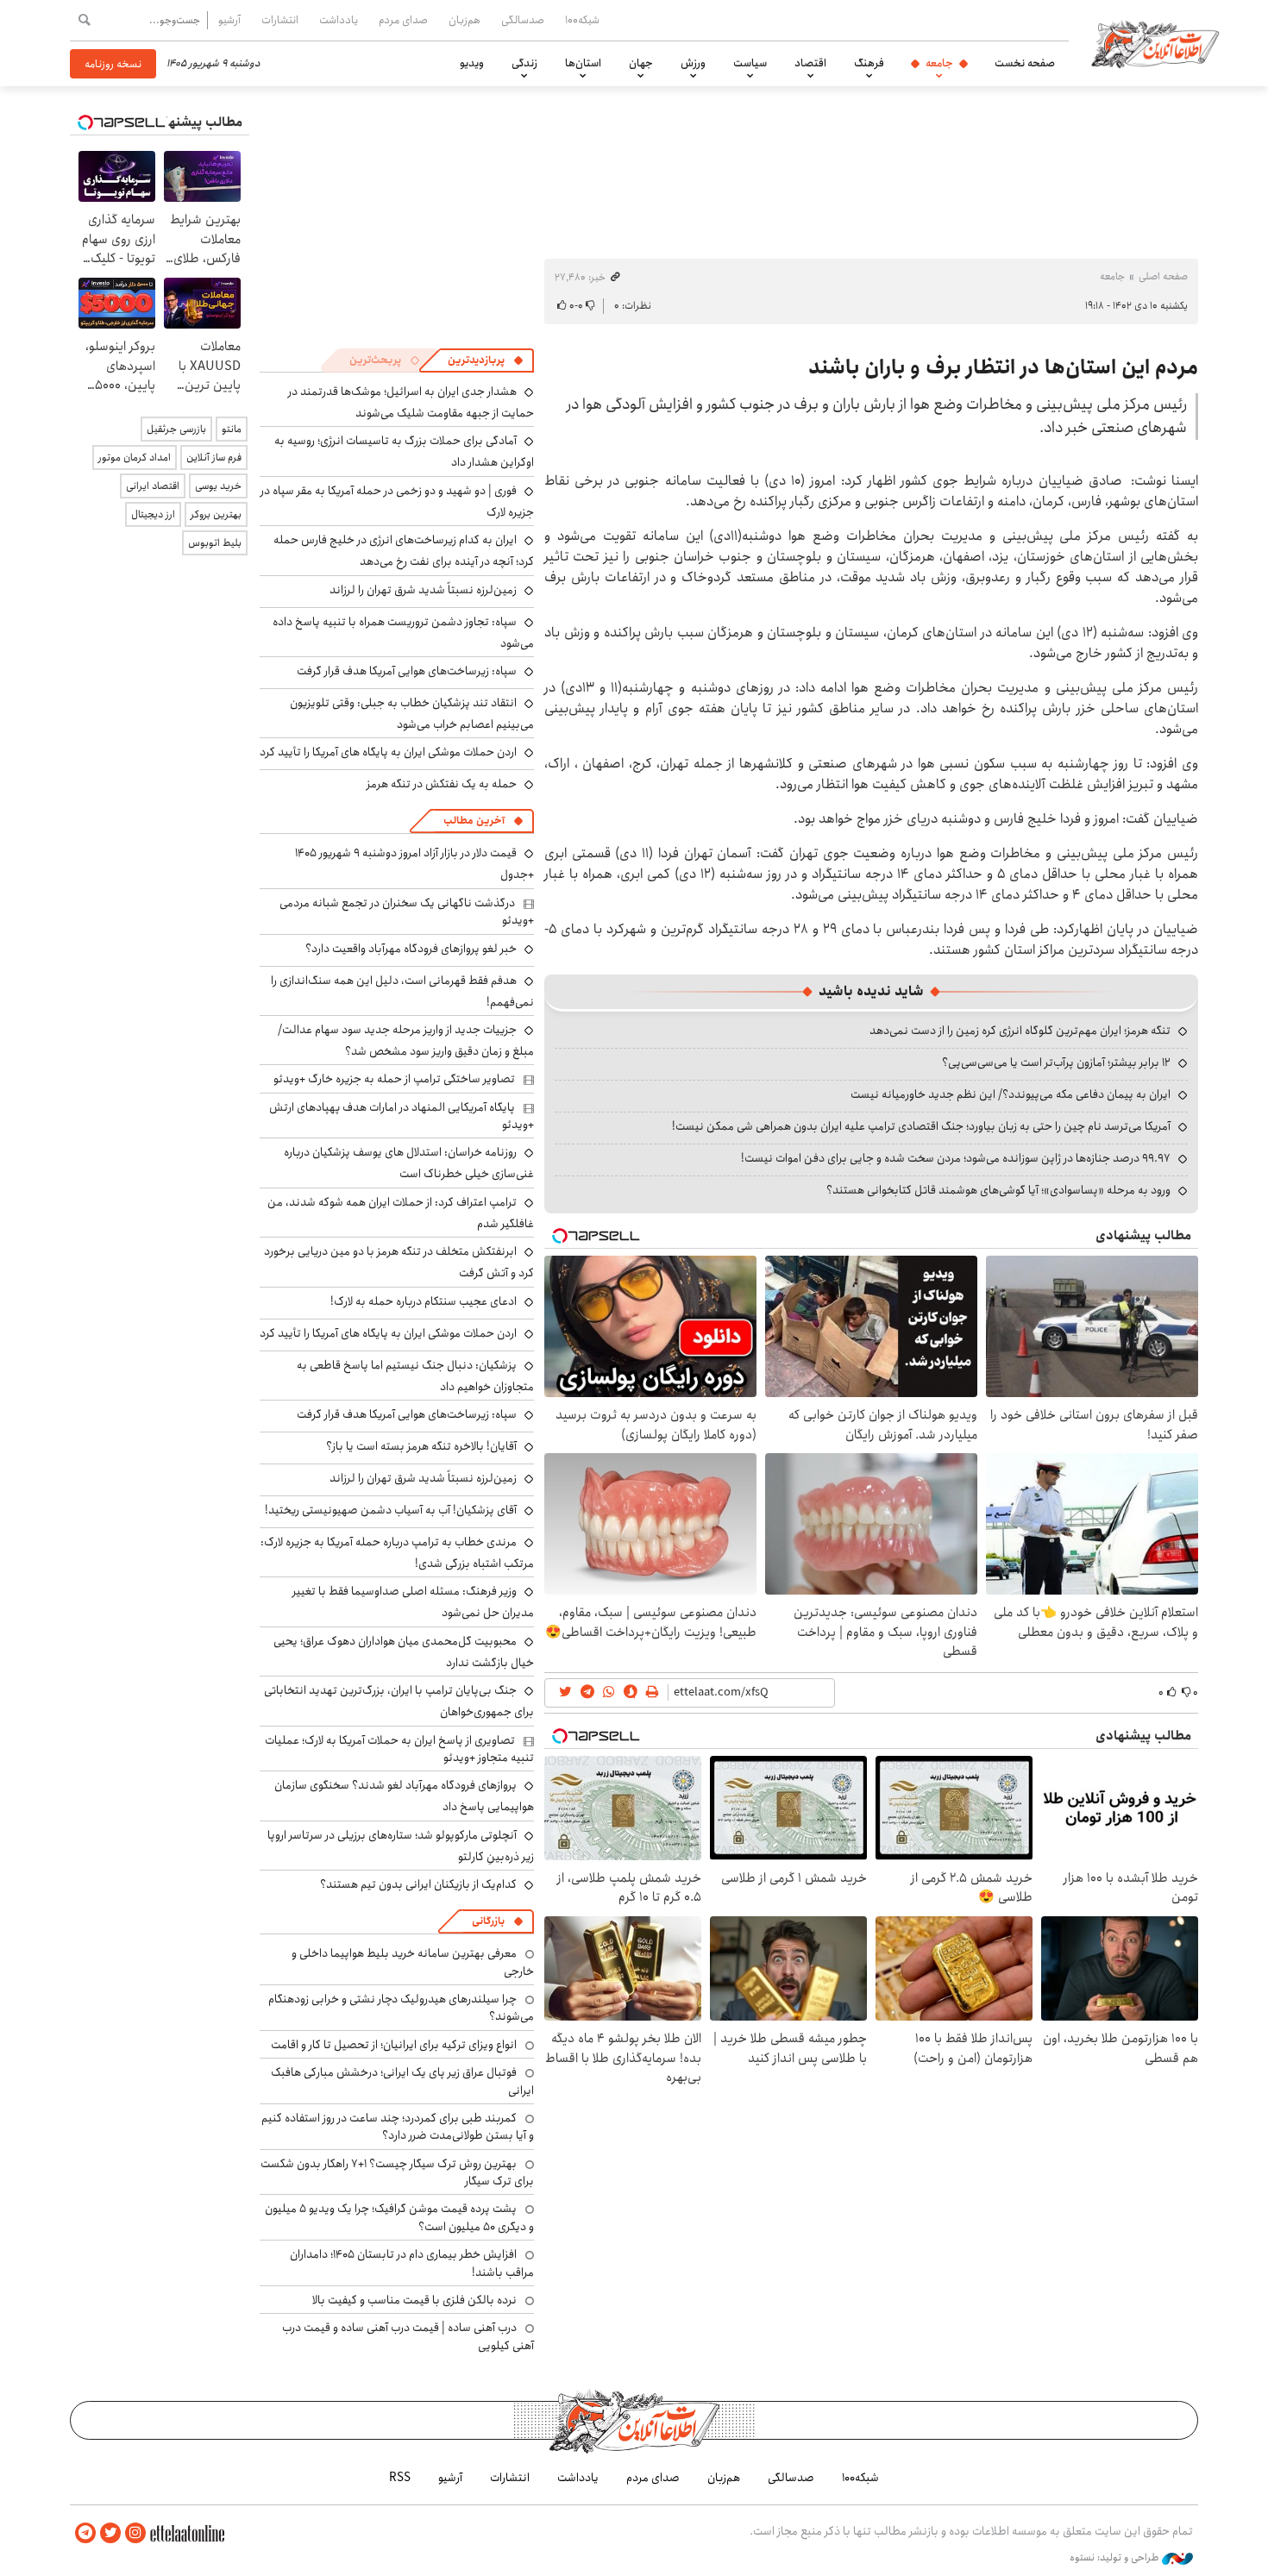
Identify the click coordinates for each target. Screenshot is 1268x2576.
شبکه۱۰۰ (582, 20)
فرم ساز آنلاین (214, 458)
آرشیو (229, 20)
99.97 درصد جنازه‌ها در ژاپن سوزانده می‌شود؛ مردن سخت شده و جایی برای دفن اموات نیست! (956, 1158)
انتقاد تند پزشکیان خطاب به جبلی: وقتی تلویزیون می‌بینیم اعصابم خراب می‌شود (412, 714)
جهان (641, 63)
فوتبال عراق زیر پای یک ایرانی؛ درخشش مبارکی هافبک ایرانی (402, 2081)
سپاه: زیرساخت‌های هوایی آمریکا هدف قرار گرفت (407, 671)
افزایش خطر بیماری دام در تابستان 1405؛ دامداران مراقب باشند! (412, 2263)
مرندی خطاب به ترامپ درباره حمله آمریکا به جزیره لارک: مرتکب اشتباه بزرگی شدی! (397, 1553)
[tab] (486, 360)
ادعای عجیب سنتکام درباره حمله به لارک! (424, 1301)
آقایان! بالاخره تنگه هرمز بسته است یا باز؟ (421, 1446)
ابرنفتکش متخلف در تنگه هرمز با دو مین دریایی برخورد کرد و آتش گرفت (399, 1262)
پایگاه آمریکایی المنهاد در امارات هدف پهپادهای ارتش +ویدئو (402, 1116)
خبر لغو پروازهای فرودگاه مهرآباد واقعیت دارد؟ (411, 949)
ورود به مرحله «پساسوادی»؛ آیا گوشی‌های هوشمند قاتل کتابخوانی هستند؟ (998, 1190)
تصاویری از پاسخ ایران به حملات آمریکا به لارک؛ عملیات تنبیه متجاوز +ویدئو (399, 1749)
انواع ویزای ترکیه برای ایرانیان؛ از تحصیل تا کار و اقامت (394, 2045)
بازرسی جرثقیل (176, 429)
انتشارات (280, 20)
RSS (400, 2478)
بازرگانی (488, 1921)
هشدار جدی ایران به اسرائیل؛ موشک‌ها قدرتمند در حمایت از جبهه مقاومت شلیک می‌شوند (411, 402)
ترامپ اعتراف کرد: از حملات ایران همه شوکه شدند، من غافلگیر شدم (401, 1213)
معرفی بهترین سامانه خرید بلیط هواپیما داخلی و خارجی (413, 1962)
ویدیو (472, 63)
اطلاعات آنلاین (1155, 43)
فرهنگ (869, 63)
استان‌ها (583, 63)
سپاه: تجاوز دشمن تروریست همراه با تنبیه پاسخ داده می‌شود (403, 633)
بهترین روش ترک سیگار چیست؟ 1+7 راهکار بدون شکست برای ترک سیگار (397, 2172)
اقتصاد (810, 63)
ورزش (693, 63)
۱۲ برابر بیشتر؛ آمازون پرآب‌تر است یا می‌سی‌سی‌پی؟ (1056, 1062)
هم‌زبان (465, 20)
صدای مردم (403, 20)
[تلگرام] (85, 2533)
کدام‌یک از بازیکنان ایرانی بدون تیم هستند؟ (418, 1884)
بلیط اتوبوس (215, 543)
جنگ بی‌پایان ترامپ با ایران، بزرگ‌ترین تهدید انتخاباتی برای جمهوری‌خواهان (399, 1701)
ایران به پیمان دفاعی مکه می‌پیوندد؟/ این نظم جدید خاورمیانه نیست (1011, 1094)
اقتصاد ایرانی (153, 486)
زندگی (524, 63)
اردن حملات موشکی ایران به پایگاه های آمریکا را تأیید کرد (388, 752)
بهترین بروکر (216, 514)
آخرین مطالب (474, 821)
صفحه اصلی (1163, 276)
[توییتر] (110, 2533)
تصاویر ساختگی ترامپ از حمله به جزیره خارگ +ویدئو (394, 1079)
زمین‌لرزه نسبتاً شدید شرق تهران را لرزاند (423, 590)
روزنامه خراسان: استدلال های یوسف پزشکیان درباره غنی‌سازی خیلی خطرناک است (409, 1163)
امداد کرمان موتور (135, 458)
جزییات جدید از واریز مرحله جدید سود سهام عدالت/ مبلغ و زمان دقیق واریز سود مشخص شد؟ (406, 1040)
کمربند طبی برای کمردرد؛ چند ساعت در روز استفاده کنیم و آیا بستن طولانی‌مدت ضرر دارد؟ (398, 2127)
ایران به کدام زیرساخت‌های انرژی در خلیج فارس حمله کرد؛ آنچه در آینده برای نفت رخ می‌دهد (404, 551)
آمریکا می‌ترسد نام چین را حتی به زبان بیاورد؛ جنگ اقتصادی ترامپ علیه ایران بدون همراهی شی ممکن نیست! (921, 1126)
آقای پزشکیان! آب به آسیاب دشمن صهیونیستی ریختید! (391, 1510)
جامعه (939, 63)
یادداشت (339, 20)
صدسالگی (523, 20)
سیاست (750, 63)
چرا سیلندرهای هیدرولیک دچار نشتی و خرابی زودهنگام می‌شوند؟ (401, 2008)
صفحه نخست (1025, 63)
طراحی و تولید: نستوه (1116, 2558)
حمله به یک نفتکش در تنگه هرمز (442, 784)
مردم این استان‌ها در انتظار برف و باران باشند (1003, 367)
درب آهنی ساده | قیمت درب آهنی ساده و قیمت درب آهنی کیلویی (408, 2336)
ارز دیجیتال (153, 514)
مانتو (232, 429)
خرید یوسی (218, 486)
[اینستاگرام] (135, 2533)
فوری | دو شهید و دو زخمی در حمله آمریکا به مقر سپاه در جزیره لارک (397, 501)
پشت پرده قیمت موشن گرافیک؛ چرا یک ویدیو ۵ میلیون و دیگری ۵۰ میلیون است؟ (399, 2217)
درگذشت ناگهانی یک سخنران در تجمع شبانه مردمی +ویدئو (407, 912)
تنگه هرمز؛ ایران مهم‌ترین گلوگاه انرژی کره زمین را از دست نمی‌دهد (1020, 1031)
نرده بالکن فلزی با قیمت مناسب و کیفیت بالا (414, 2300)
